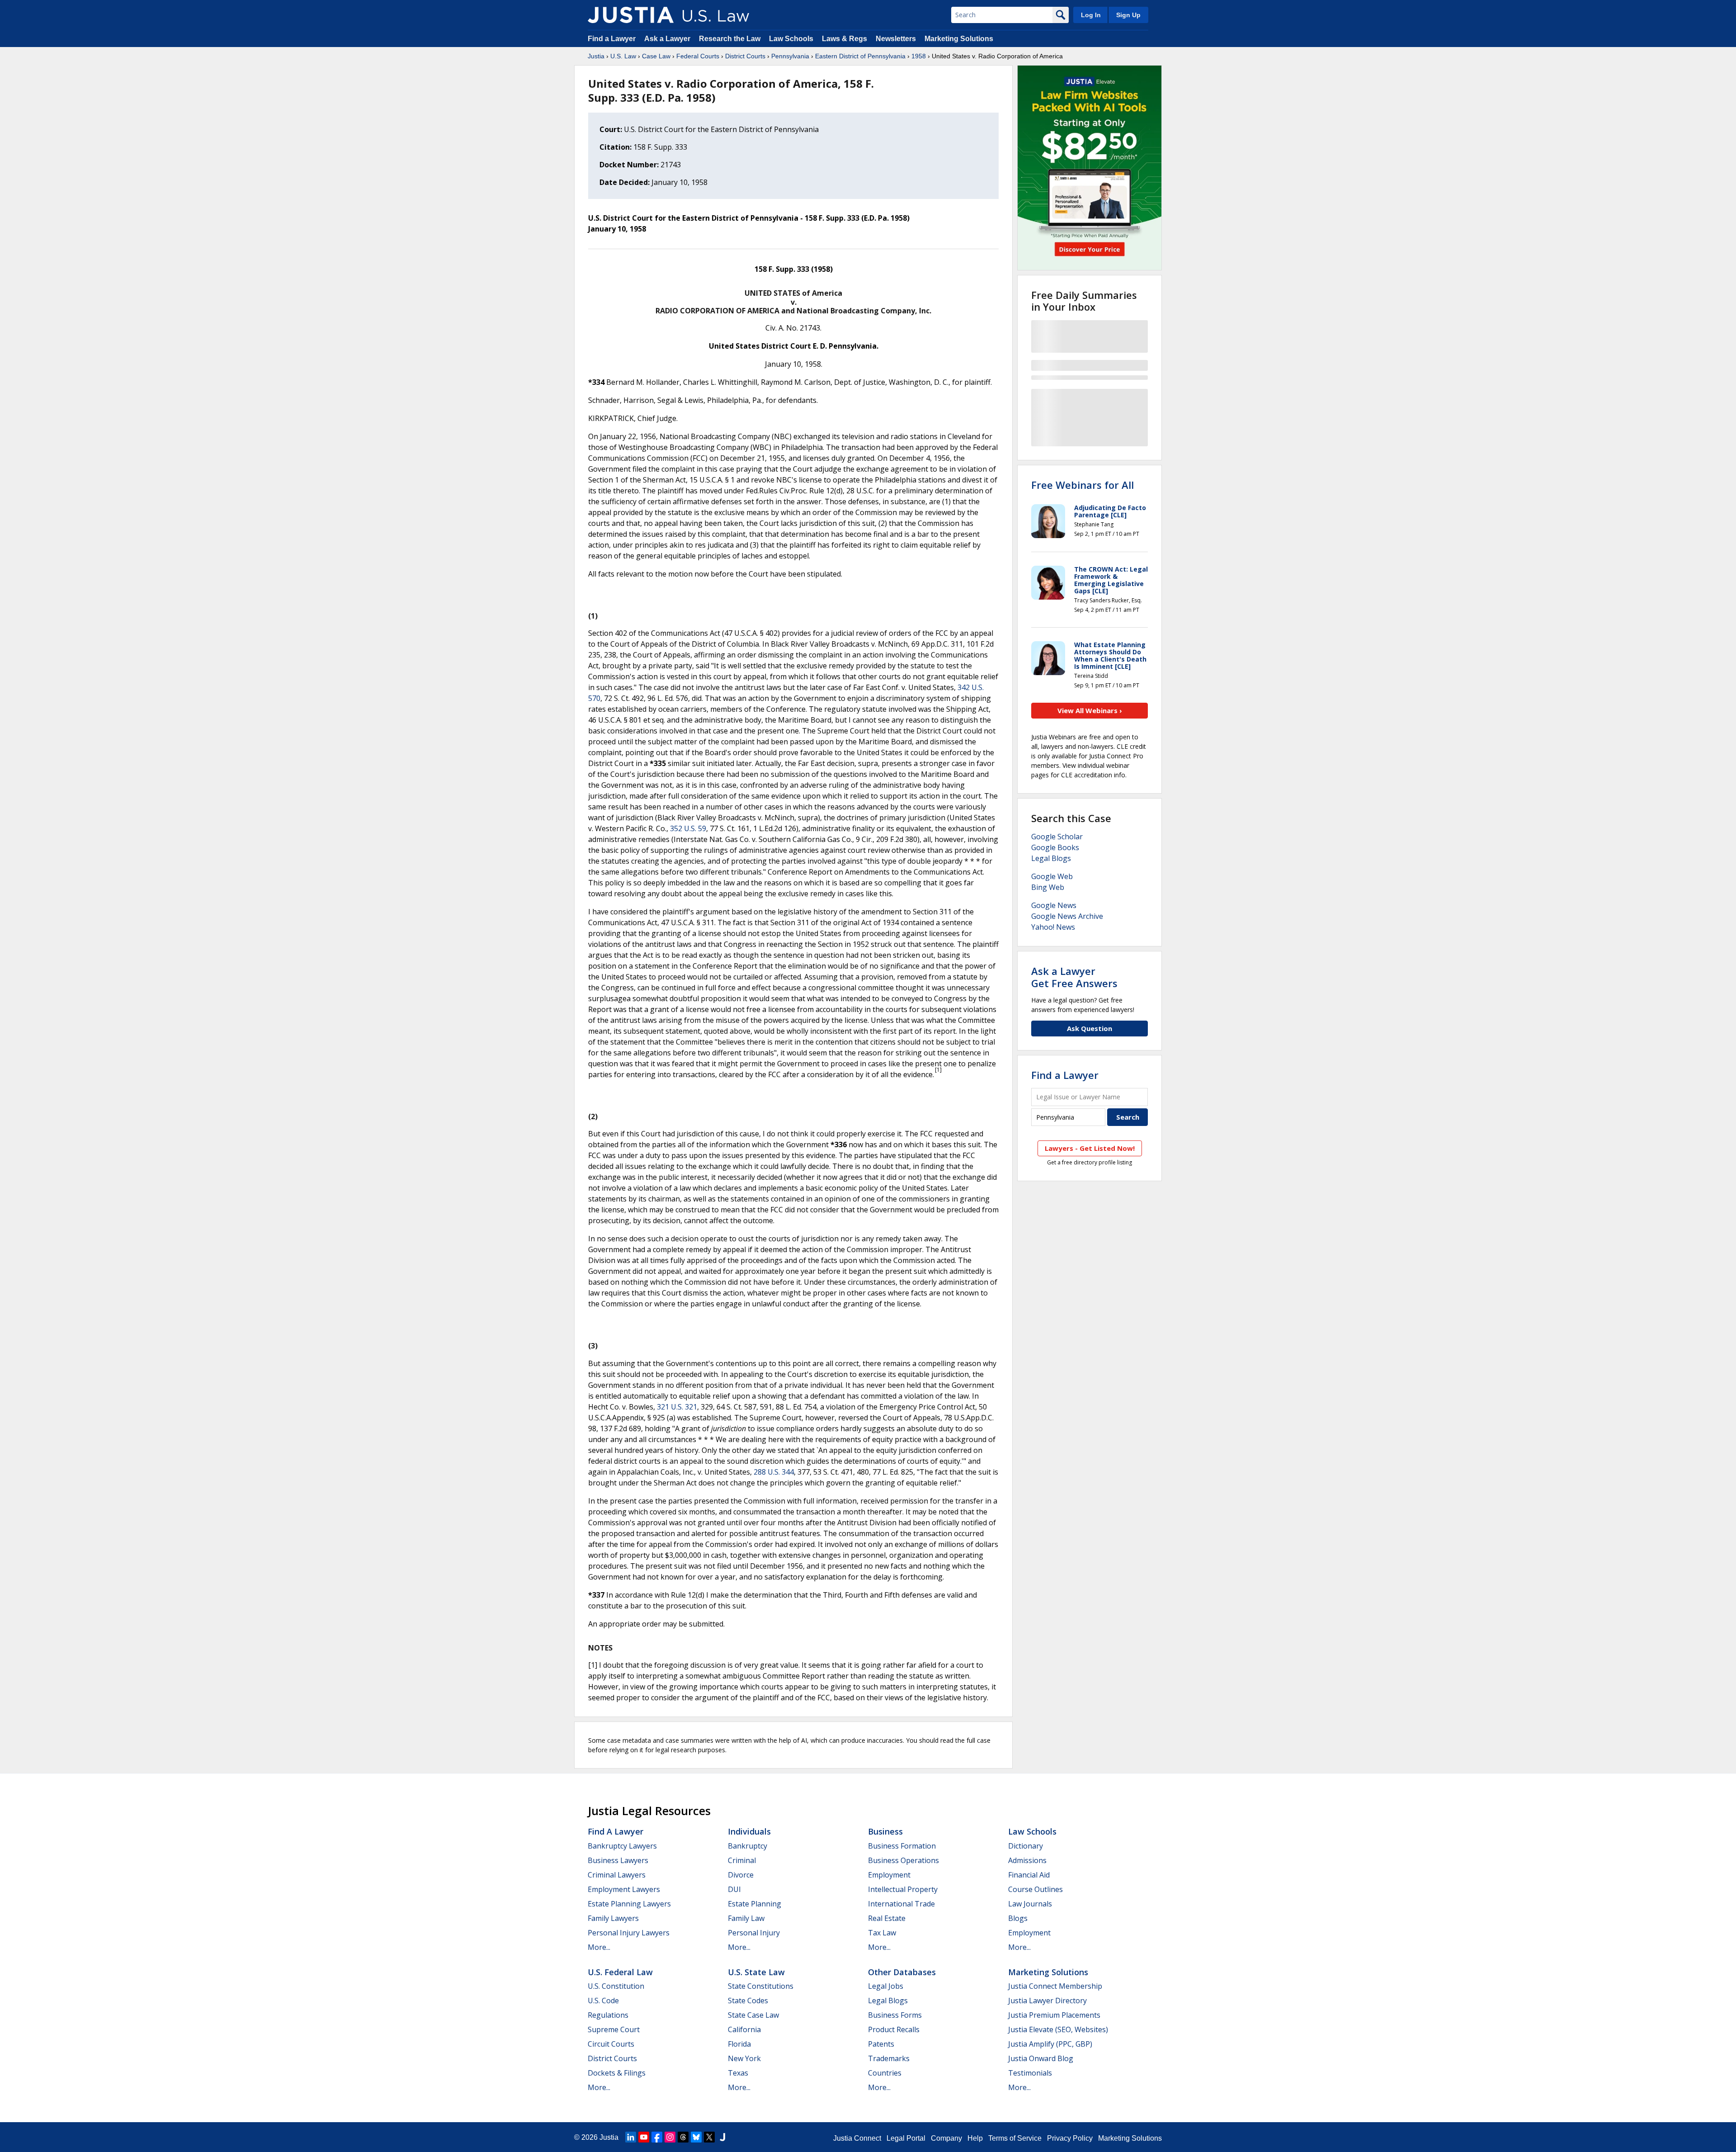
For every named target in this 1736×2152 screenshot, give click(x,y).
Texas (738, 2073)
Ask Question (1090, 1028)
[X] (709, 2137)
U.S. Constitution (616, 1986)
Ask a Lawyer (668, 39)
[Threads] (683, 2137)
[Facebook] (657, 2137)
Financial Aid (1029, 1875)
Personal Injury (754, 1933)
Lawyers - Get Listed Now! (1090, 1148)
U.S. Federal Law (620, 1972)
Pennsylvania (790, 56)
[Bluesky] (696, 2137)
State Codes (748, 2001)
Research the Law (730, 39)
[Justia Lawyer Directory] (722, 2137)
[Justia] (631, 15)
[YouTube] (644, 2137)
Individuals (749, 1831)
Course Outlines (1035, 1889)
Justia (596, 56)
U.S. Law (623, 56)
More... (599, 1947)
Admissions (1027, 1860)
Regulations (608, 2015)
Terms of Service (1015, 2138)
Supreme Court (614, 2029)
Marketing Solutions (959, 39)
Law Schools (791, 39)
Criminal (742, 1860)
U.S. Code (603, 2001)
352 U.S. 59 (688, 828)
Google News (1054, 905)
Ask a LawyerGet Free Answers (1074, 977)
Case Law (656, 56)
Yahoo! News (1053, 927)
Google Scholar (1057, 837)
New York (744, 2058)
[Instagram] (670, 2137)
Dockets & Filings (617, 2073)
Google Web (1052, 876)
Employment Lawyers (624, 1889)
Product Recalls (894, 2029)
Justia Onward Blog (1041, 2058)
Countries (885, 2073)
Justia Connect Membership (1055, 1986)
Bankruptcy (748, 1846)
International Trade (901, 1904)
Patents (881, 2044)
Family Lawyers (613, 1918)
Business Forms (895, 2015)
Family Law (746, 1918)
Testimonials (1030, 2073)
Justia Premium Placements (1054, 2015)
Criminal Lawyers (617, 1875)
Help (975, 2138)
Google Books (1055, 847)
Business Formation (902, 1846)
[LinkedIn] (631, 2137)
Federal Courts (698, 56)
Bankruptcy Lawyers (622, 1846)
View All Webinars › (1090, 710)
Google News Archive (1067, 916)
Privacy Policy (1070, 2138)
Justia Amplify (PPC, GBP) (1050, 2044)
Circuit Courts (611, 2044)
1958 (919, 56)
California (744, 2029)
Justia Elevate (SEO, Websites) (1058, 2029)
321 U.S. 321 (677, 1407)
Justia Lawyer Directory (1047, 2001)
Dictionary (1026, 1846)
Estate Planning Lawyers (629, 1904)
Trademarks (889, 2058)
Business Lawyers (618, 1860)
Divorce (741, 1875)
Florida (739, 2044)
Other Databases (902, 1972)
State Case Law (753, 2015)
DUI (734, 1889)
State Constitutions (761, 1986)
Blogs (1018, 1918)
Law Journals (1030, 1904)
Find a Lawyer (612, 39)
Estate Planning (755, 1904)
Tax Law (882, 1933)
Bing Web (1048, 887)
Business (885, 1831)
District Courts (745, 56)
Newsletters (896, 39)
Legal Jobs (886, 1986)
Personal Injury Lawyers (629, 1933)
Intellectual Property (903, 1889)
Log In (1091, 15)
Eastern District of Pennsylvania (860, 56)
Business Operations (903, 1860)
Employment (889, 1875)
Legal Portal (906, 2138)
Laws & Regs (844, 39)
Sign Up (1128, 15)
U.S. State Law (756, 1972)
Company (946, 2138)
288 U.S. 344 (774, 1472)
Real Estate (887, 1918)
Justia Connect (857, 2138)
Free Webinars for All (1083, 485)
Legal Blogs (1051, 858)
